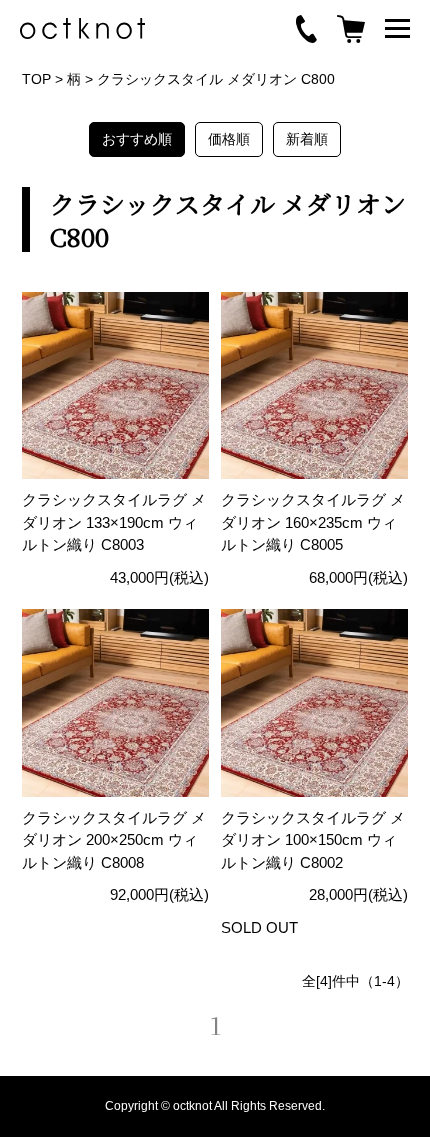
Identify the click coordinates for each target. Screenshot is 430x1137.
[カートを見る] (351, 29)
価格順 (229, 139)
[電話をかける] (306, 29)
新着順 (307, 139)
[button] (397, 28)
